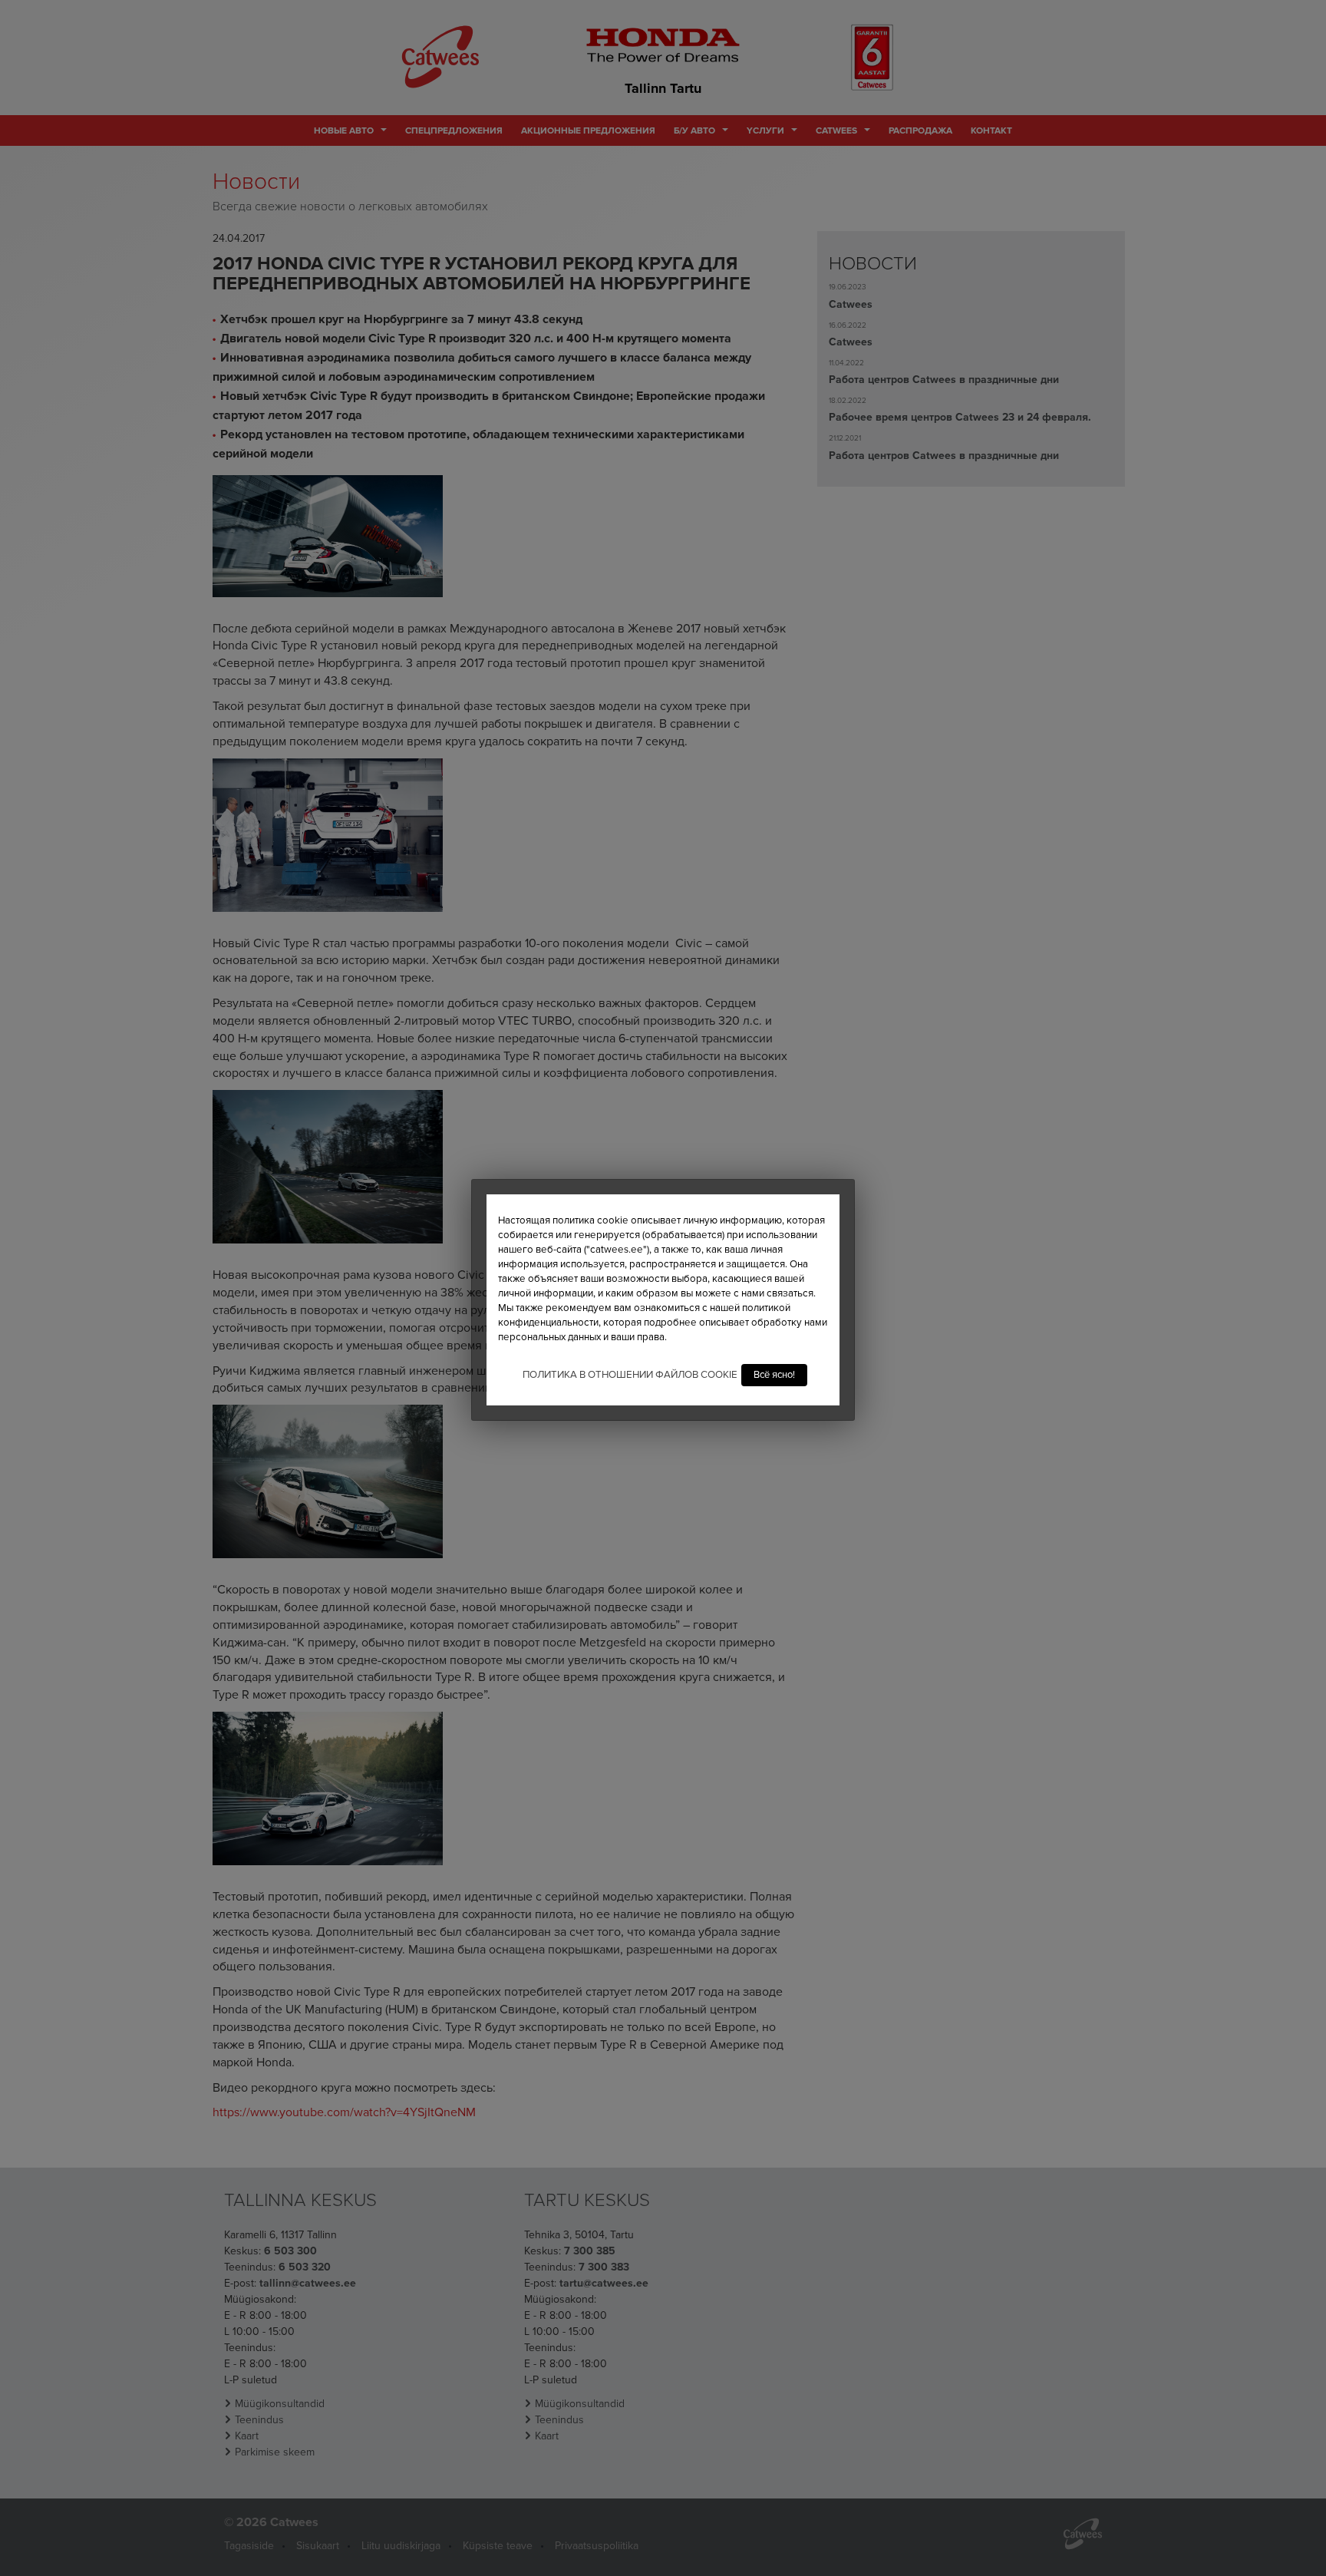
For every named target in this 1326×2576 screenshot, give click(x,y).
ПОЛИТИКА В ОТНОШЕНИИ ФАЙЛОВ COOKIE (630, 1375)
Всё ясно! (774, 1375)
